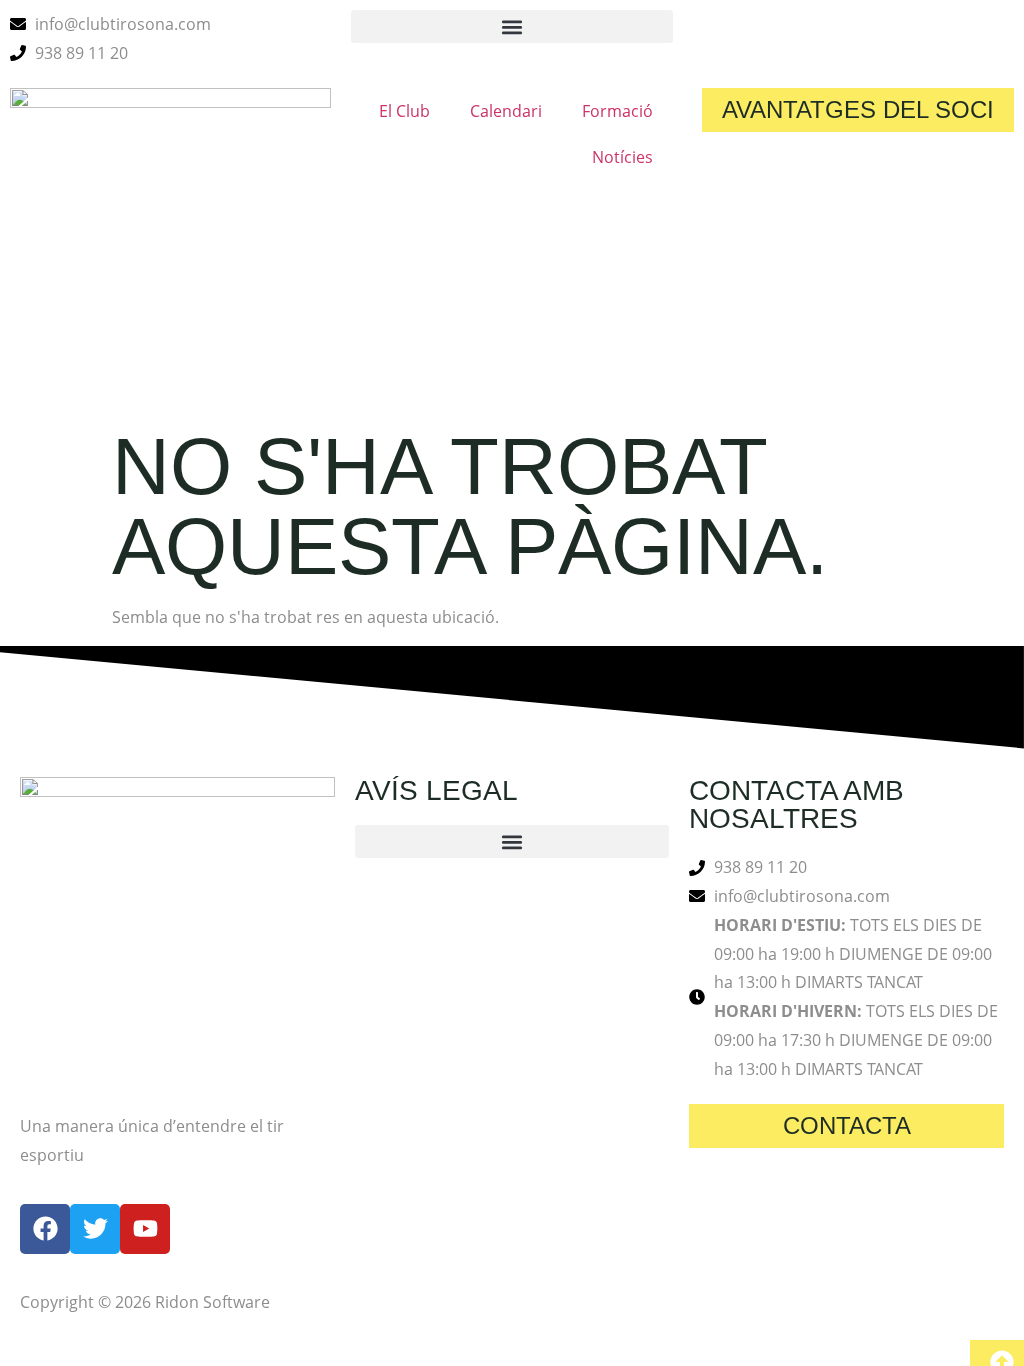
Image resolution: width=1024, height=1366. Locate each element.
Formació (617, 111)
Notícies (622, 157)
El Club (404, 111)
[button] (511, 26)
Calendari (506, 111)
